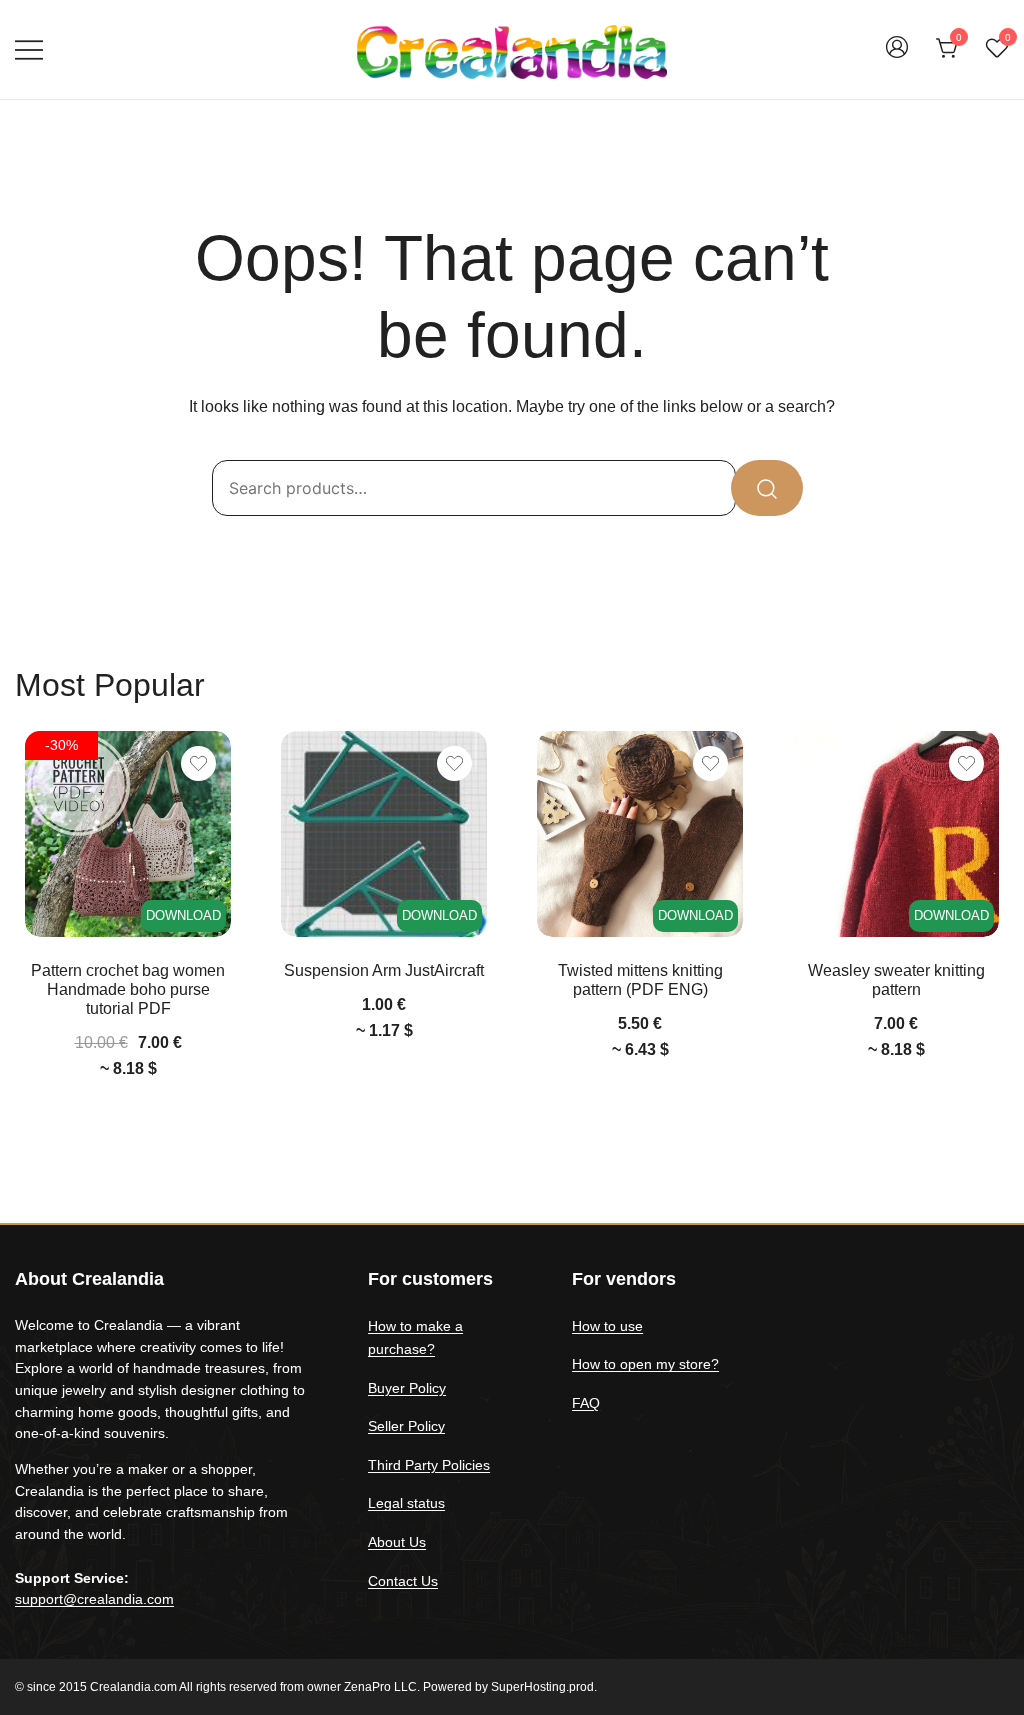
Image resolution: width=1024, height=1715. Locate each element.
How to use (607, 1326)
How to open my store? (645, 1364)
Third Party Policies (429, 1465)
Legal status (406, 1503)
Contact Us (403, 1581)
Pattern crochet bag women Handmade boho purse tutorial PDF (128, 989)
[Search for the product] (767, 488)
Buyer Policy (407, 1388)
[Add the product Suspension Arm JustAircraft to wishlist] (454, 763)
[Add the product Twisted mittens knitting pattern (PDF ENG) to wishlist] (710, 763)
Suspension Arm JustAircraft (384, 970)
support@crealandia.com (94, 1599)
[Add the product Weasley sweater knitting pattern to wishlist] (966, 763)
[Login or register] (897, 56)
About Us (397, 1542)
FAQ (586, 1403)
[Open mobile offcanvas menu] (29, 49)
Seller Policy (406, 1426)
